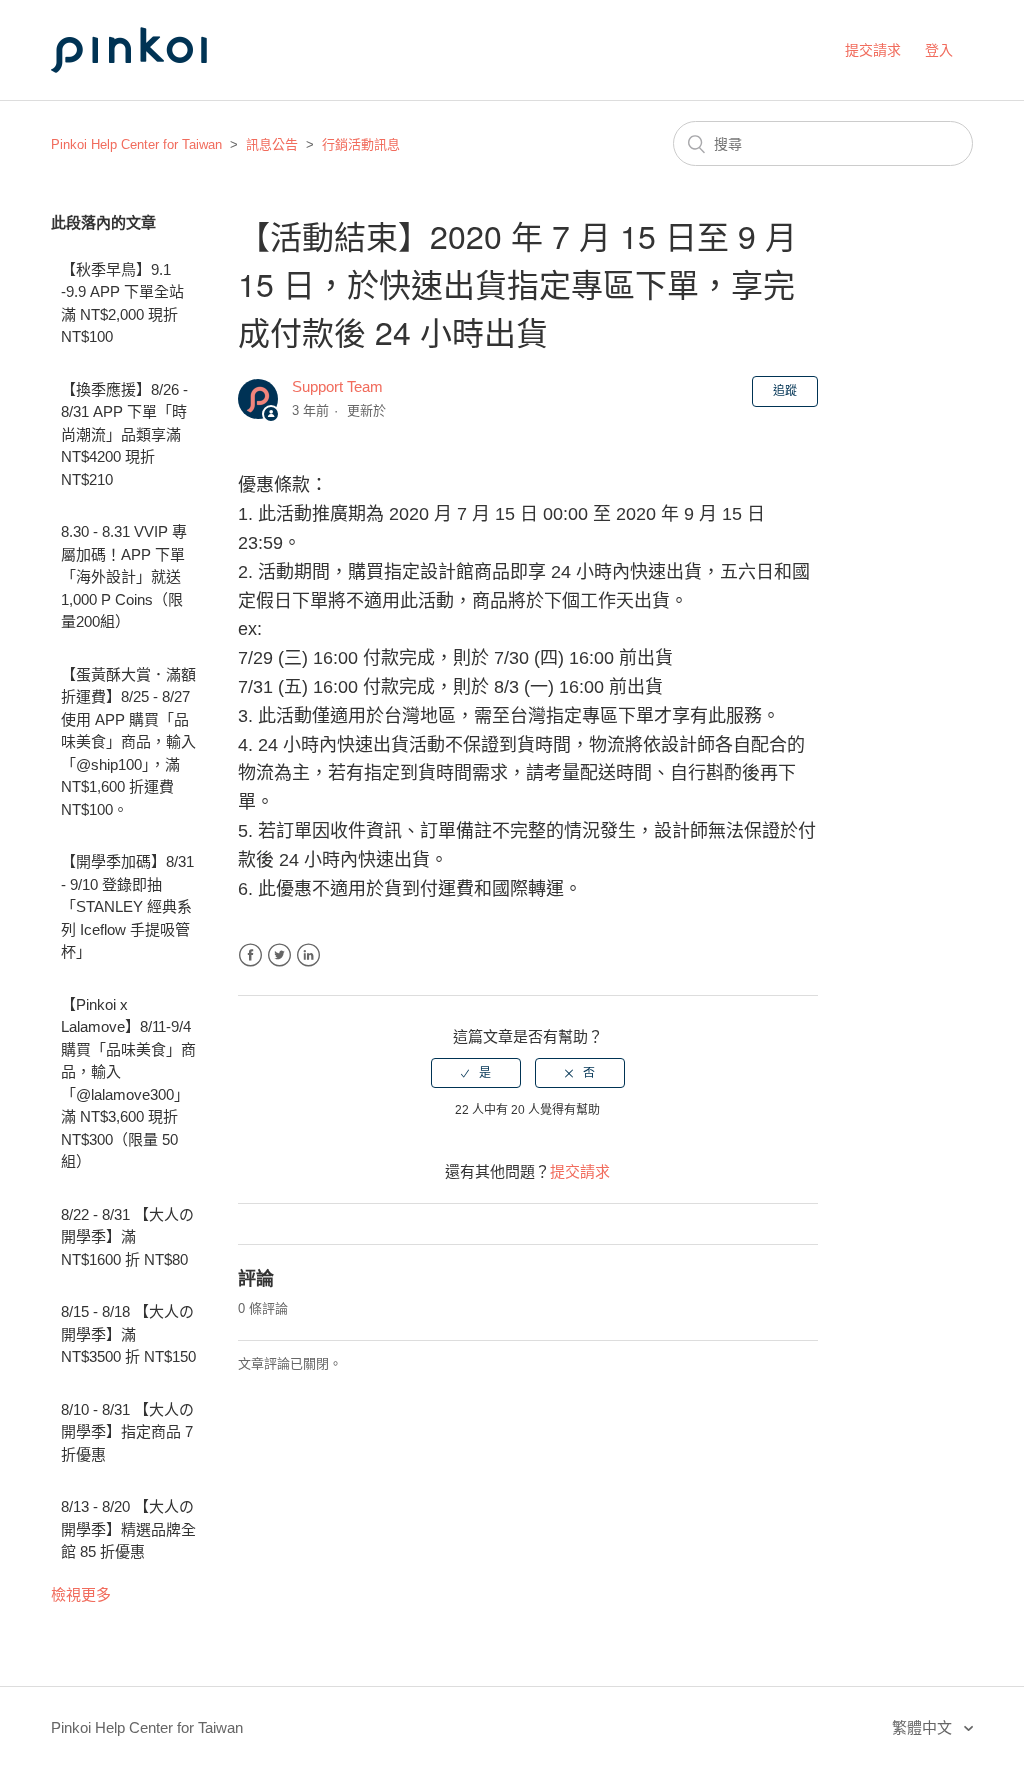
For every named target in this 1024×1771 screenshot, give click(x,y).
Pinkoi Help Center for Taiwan (136, 144)
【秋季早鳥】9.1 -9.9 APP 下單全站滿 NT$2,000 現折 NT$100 (122, 303)
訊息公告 (272, 144)
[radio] (476, 1073)
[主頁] (151, 91)
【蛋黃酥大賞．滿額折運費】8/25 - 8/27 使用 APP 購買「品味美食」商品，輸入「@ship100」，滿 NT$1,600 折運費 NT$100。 (128, 742)
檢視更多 (81, 1594)
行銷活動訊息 (361, 144)
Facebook (250, 955)
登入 (939, 50)
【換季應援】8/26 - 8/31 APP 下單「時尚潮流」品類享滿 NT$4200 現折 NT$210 (124, 434)
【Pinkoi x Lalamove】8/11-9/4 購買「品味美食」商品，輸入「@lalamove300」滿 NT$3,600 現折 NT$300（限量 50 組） (128, 1083)
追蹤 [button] (785, 391)
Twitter (279, 955)
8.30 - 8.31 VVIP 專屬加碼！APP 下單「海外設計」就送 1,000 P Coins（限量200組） (124, 576)
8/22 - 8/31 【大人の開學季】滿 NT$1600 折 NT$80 (127, 1237)
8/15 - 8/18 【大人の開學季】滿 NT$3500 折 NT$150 (128, 1334)
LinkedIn (308, 955)
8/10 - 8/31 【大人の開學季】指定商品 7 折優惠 (127, 1432)
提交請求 (873, 50)
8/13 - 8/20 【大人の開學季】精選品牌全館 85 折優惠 (128, 1529)
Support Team (337, 386)
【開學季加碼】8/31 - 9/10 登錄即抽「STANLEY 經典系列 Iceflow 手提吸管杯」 (127, 906)
